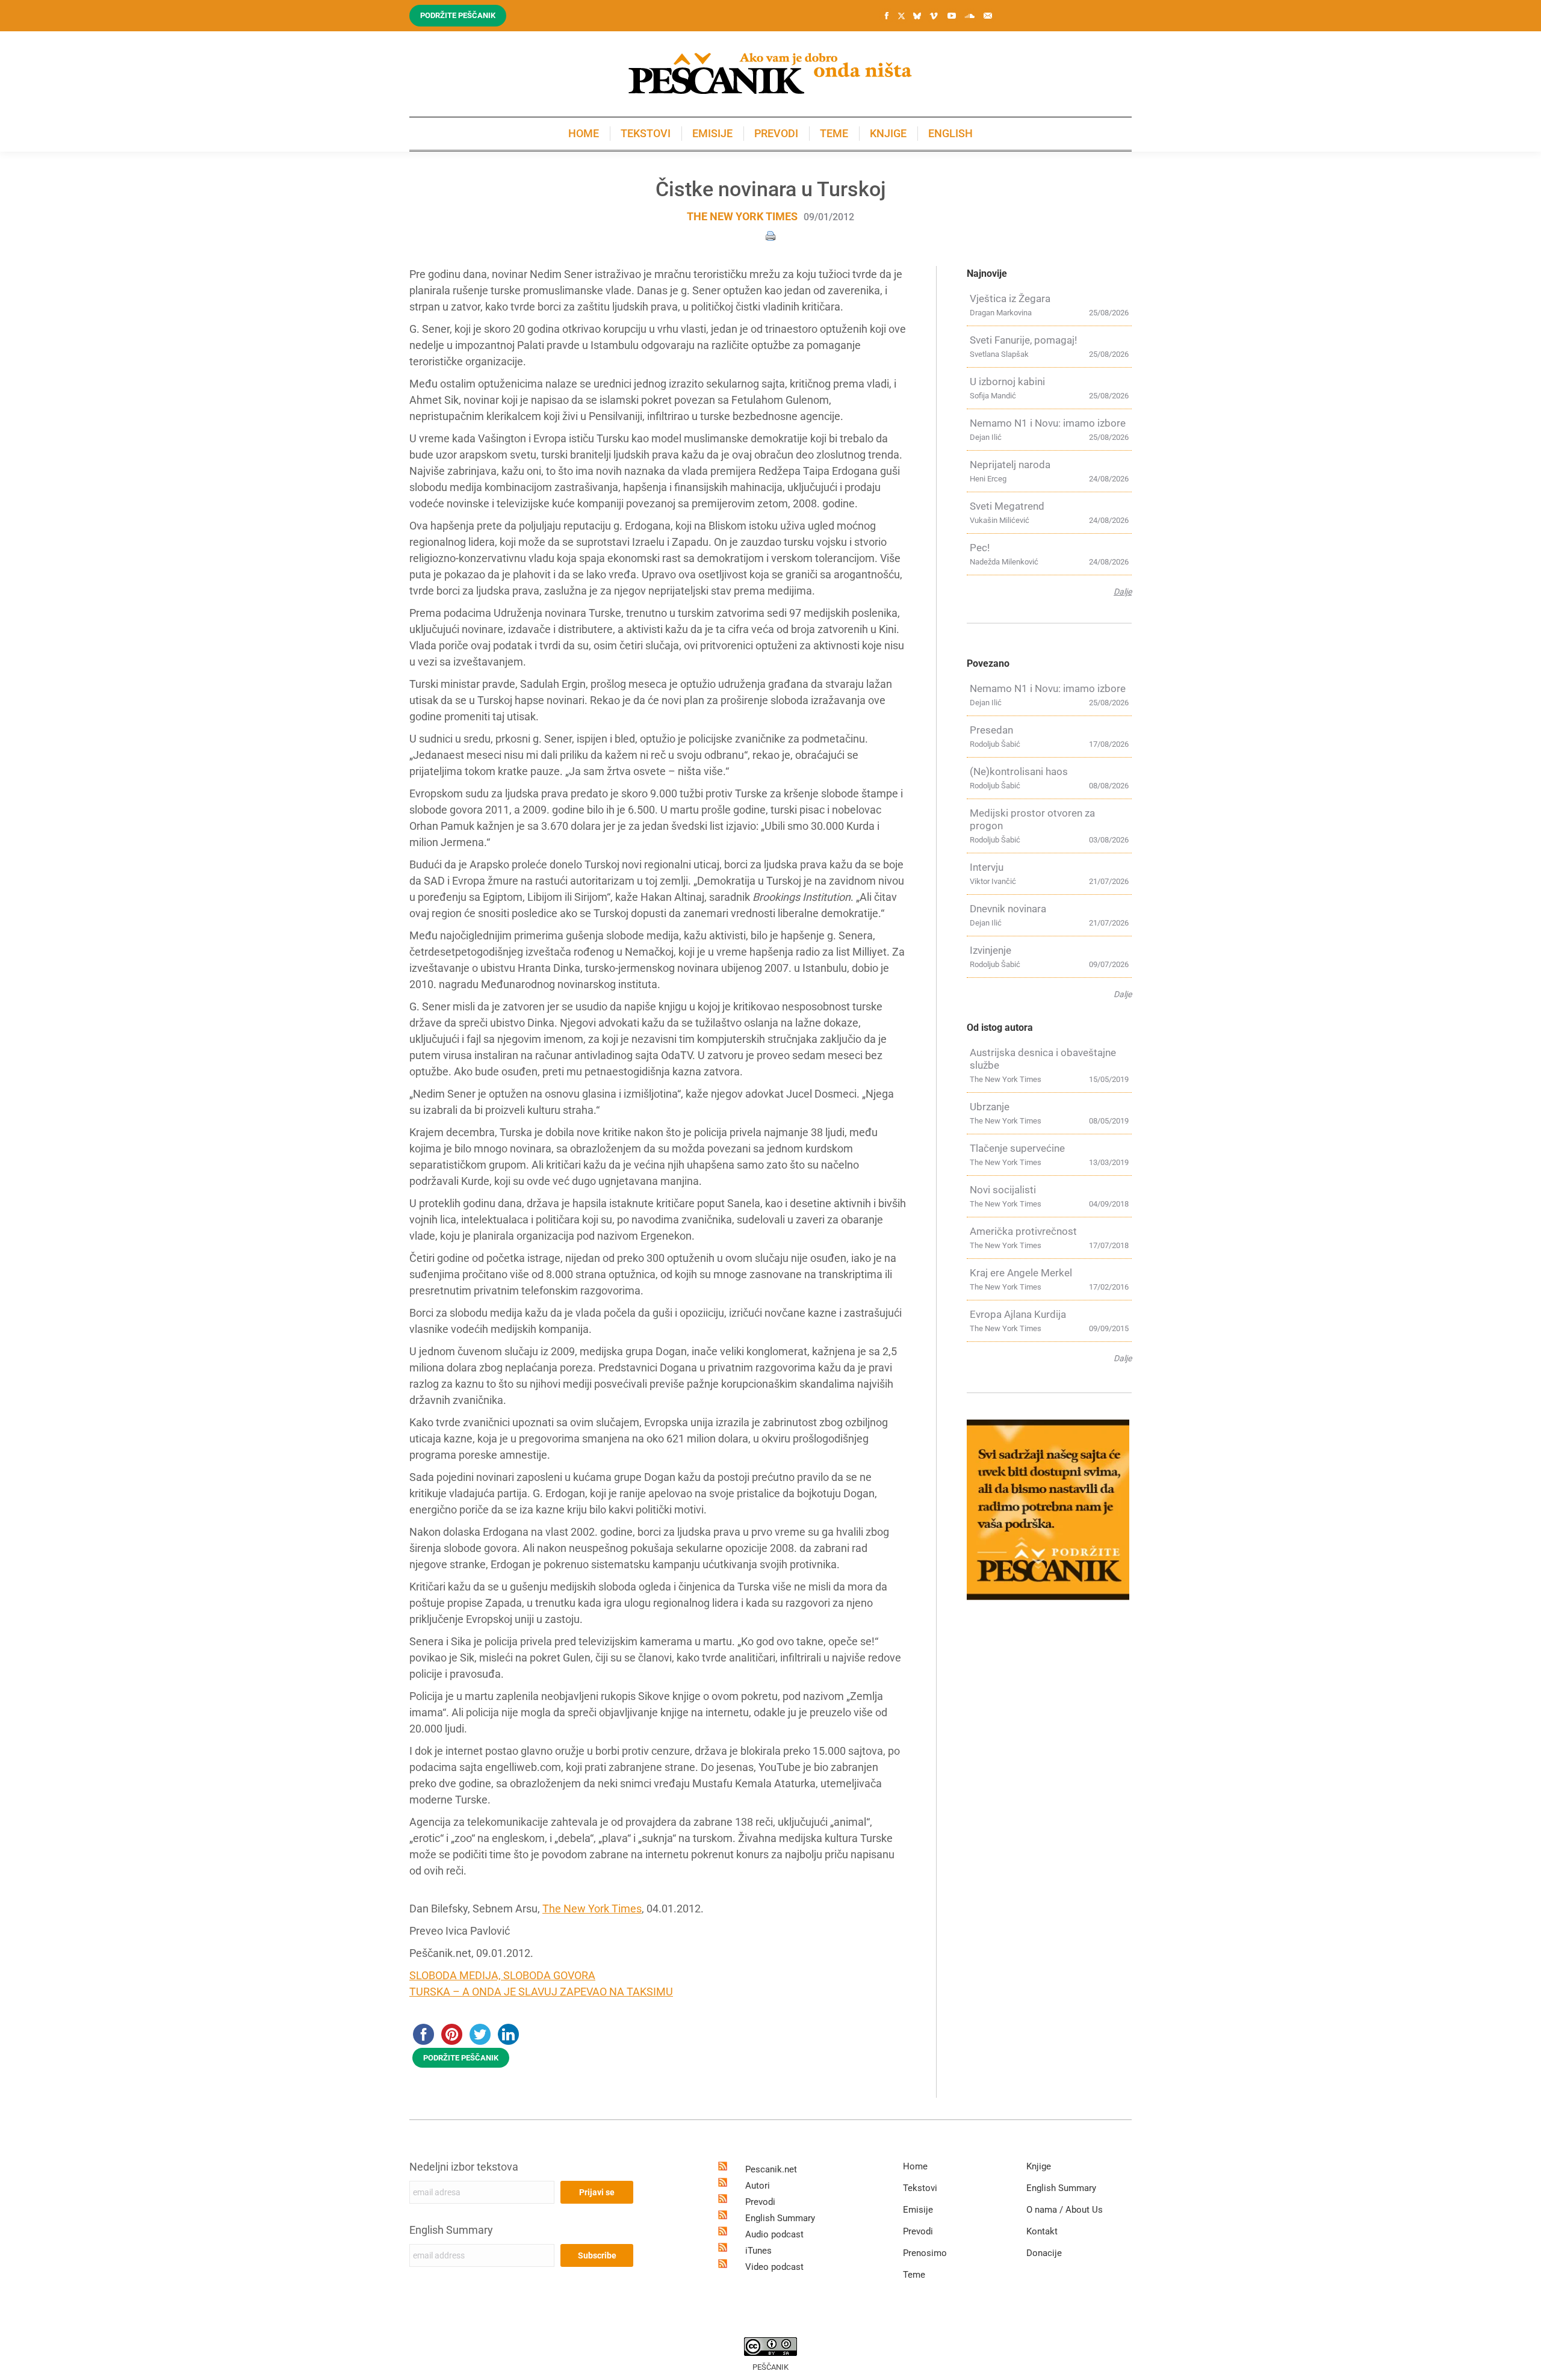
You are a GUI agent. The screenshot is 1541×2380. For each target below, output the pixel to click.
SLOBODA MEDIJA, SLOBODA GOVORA (502, 1975)
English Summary (451, 2230)
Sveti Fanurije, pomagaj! (1023, 340)
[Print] (770, 235)
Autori (758, 2186)
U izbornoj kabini (1007, 382)
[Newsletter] (988, 16)
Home (915, 2166)
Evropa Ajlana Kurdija (1018, 1314)
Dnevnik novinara (1008, 909)
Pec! (980, 548)
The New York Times (742, 216)
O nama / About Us (1065, 2210)
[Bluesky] (917, 16)
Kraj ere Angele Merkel (1021, 1273)
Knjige (1039, 2166)
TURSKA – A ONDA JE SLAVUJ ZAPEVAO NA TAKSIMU (541, 1992)
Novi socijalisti (1003, 1190)
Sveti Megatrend (1007, 506)
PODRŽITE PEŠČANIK (461, 2058)
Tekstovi (920, 2188)
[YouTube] (952, 16)
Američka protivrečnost (1023, 1231)
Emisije (918, 2210)
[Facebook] (887, 16)
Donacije (1044, 2253)
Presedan (991, 730)
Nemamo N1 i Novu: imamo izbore (1048, 423)
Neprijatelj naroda (1010, 465)
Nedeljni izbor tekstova (464, 2167)
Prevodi (760, 2202)
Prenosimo (925, 2253)
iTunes (758, 2251)
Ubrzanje (990, 1107)
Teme (914, 2275)
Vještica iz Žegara (1010, 298)
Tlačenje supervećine (1017, 1148)
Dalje (1123, 592)
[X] (901, 16)
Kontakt (1042, 2231)
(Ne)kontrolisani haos (1019, 771)
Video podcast (774, 2267)
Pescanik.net (771, 2169)
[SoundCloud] (970, 16)
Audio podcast (774, 2234)
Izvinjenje (991, 950)
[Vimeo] (934, 16)
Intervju (987, 867)
